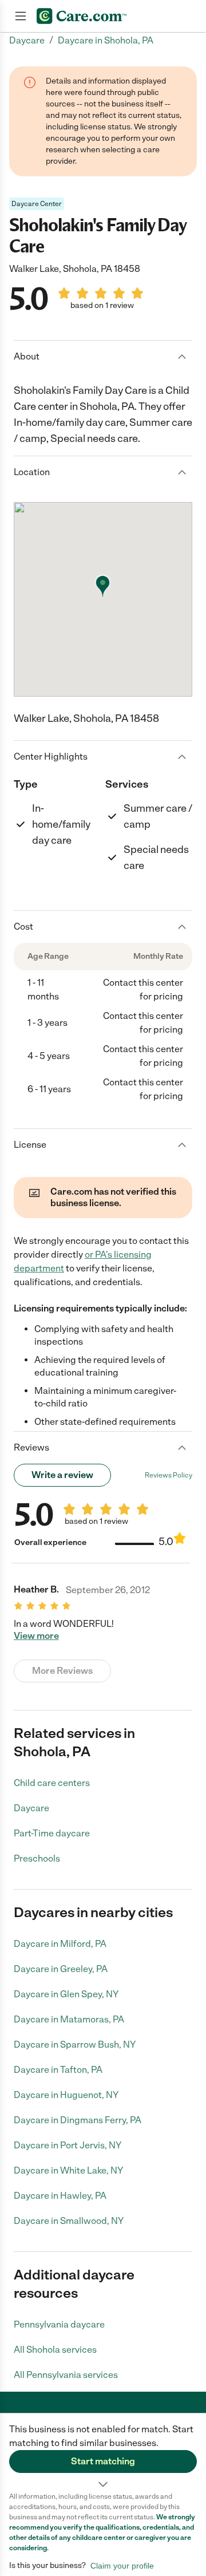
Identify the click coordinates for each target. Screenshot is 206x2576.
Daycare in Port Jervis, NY (68, 2145)
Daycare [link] (27, 40)
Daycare (31, 1808)
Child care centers (52, 1783)
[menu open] (21, 16)
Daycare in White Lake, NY (68, 2170)
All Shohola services (55, 2350)
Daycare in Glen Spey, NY (66, 1994)
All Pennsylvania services (66, 2375)
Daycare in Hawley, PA (60, 2196)
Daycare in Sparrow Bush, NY (75, 2044)
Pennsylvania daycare (59, 2324)
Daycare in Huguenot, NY (66, 2095)
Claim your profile (122, 2566)
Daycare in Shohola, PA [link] (106, 40)
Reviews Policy (169, 1475)
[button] (103, 2452)
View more (36, 1636)
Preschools (37, 1858)
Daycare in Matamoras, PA (69, 2019)
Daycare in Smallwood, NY (69, 2221)
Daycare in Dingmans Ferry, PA (78, 2120)
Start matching (103, 2461)
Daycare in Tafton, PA (58, 2070)
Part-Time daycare (52, 1833)
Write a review (62, 1475)
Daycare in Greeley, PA (61, 1969)
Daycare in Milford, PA (60, 1944)
